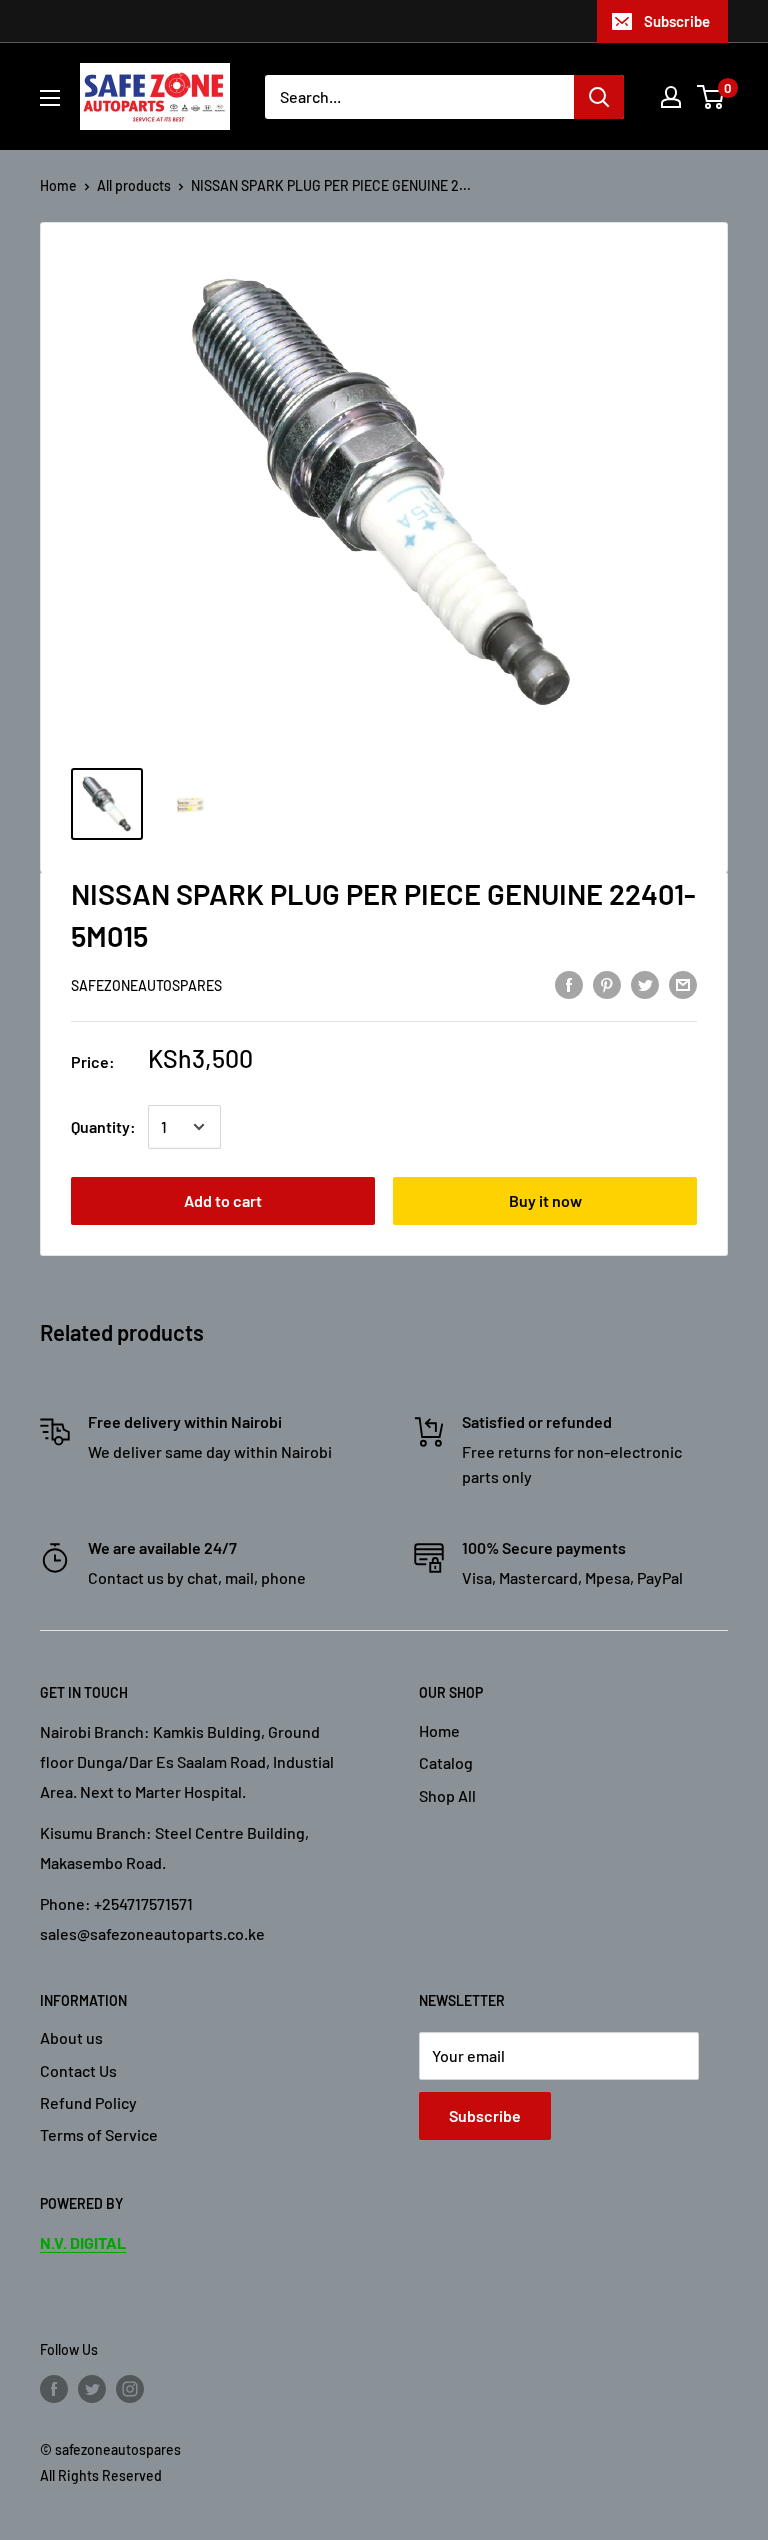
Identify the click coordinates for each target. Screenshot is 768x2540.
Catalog (446, 1762)
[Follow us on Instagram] (130, 2389)
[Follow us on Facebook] (54, 2389)
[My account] (671, 97)
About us (71, 2037)
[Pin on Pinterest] (607, 983)
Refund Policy (88, 2102)
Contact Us (78, 2070)
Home (58, 185)
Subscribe (677, 21)
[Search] (599, 97)
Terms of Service (99, 2134)
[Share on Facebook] (569, 983)
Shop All (447, 1795)
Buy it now (545, 1200)
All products (134, 185)
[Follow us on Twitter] (92, 2389)
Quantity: (103, 1126)
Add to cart (223, 1200)
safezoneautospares (146, 985)
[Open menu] (50, 98)
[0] (711, 97)
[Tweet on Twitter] (645, 983)
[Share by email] (683, 983)
